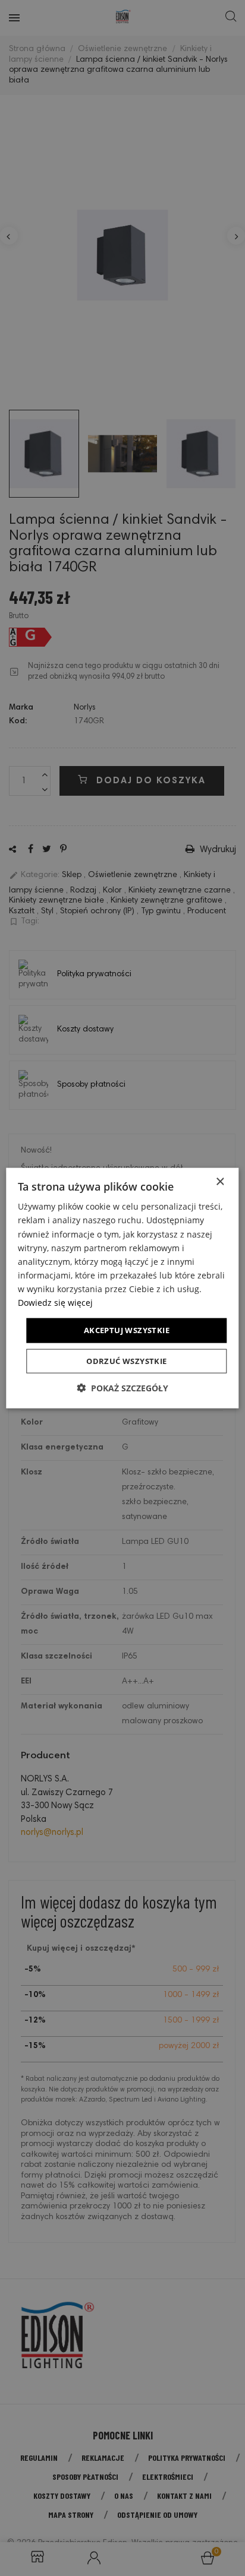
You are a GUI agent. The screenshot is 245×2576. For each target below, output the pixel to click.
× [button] (220, 1182)
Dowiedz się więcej (55, 1303)
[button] (122, 1387)
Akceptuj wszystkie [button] (127, 1330)
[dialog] (122, 1288)
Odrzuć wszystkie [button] (126, 1360)
